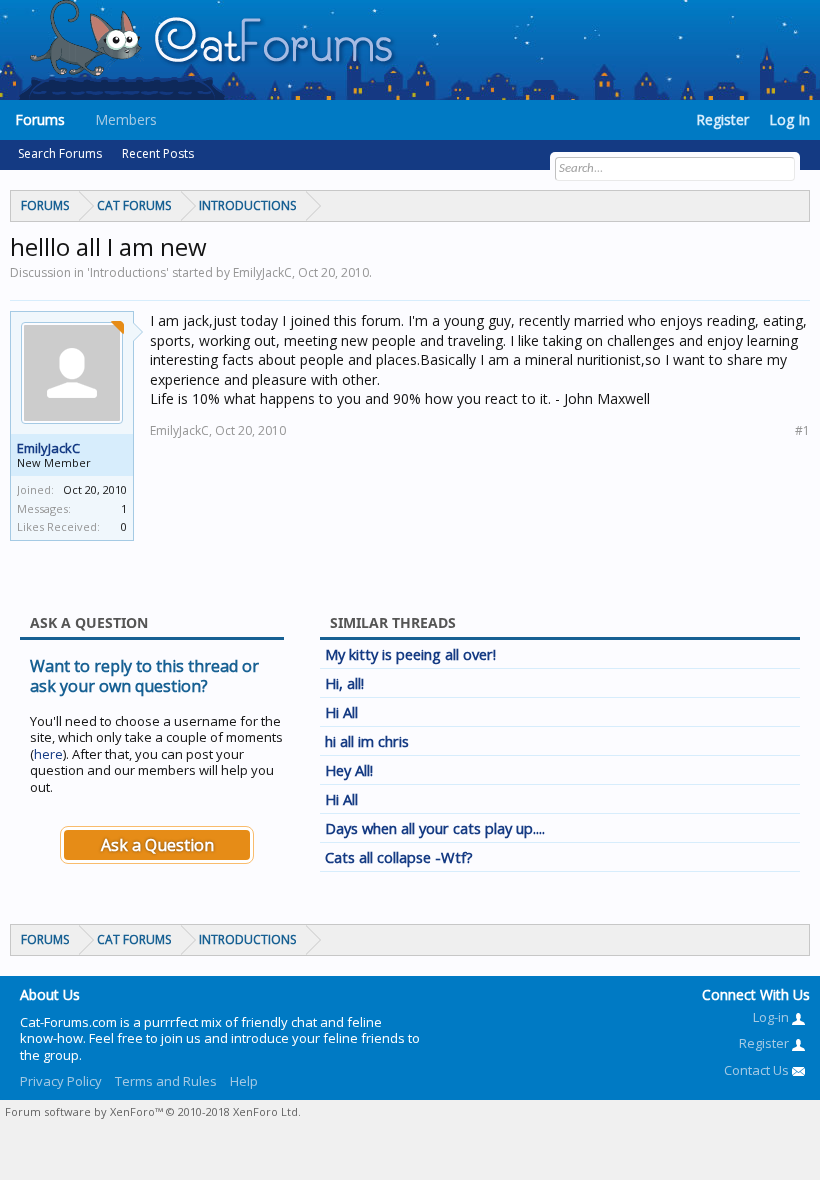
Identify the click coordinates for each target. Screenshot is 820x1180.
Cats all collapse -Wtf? (399, 857)
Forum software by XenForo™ (153, 1111)
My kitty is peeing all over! (410, 654)
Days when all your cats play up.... (435, 828)
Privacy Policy (61, 1081)
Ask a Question (157, 845)
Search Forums (60, 153)
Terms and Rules (166, 1081)
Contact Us (758, 1070)
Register (722, 119)
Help (244, 1081)
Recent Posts (158, 153)
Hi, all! (344, 683)
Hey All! (349, 770)
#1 (802, 430)
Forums (40, 119)
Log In (789, 119)
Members (126, 119)
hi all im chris (367, 741)
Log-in (772, 1017)
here (48, 754)
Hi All (341, 712)
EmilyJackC (48, 448)
